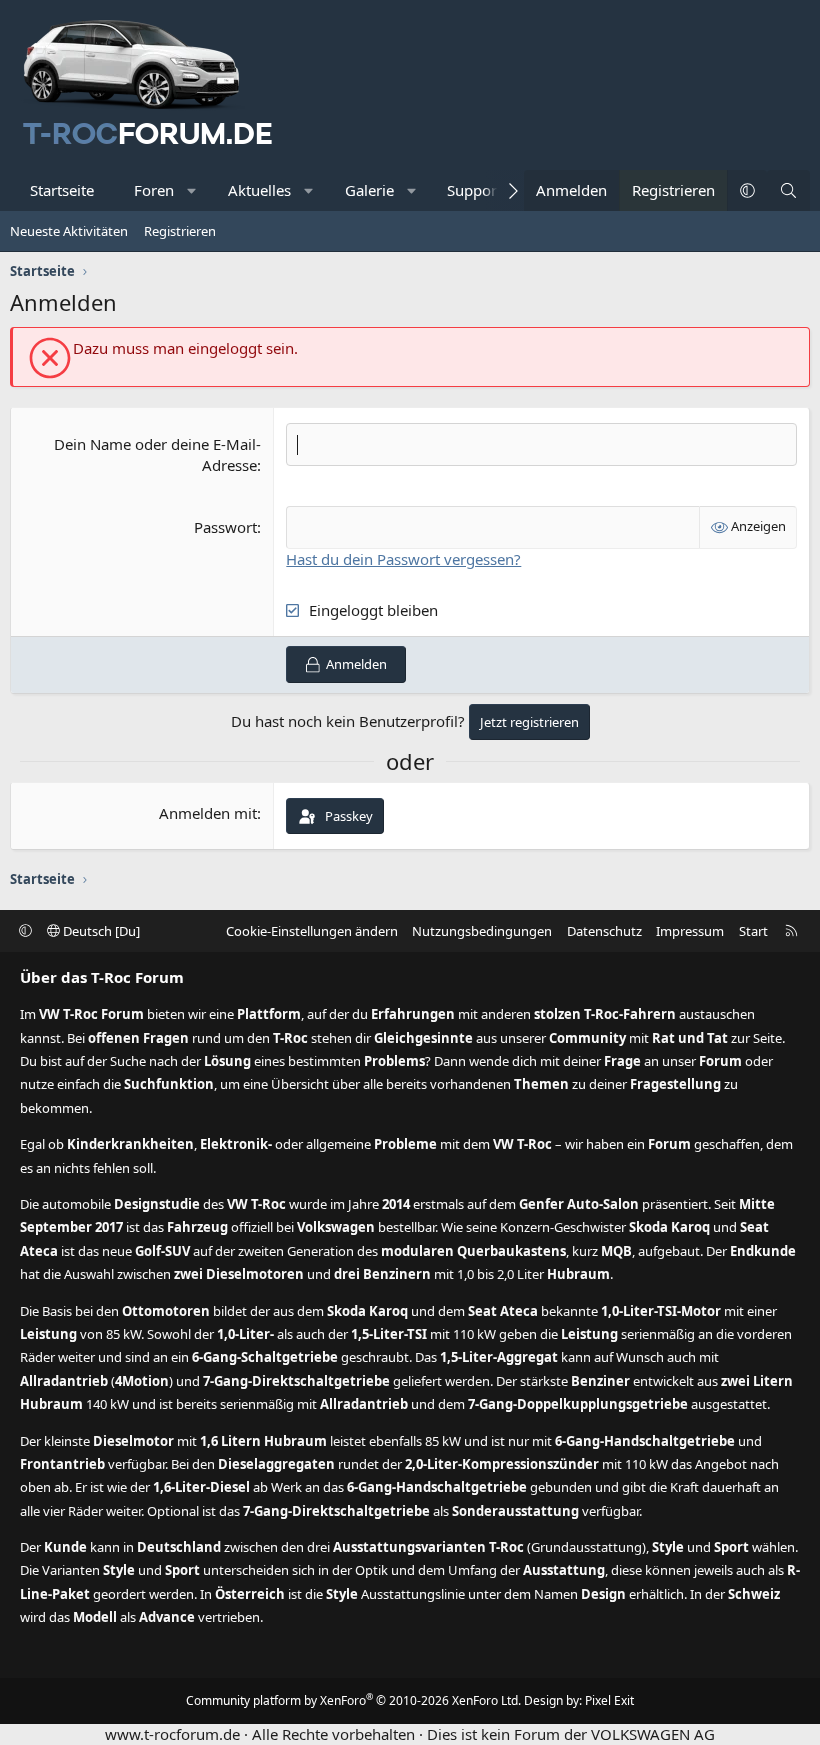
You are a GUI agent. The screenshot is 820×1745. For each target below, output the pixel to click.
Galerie (369, 190)
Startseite (62, 190)
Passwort (225, 527)
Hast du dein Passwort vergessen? (403, 559)
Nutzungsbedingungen (482, 931)
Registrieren (180, 231)
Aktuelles (259, 190)
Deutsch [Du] (100, 931)
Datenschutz (604, 931)
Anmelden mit (208, 813)
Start (753, 931)
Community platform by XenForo (353, 1700)
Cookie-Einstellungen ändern (312, 931)
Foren (154, 190)
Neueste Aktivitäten (69, 231)
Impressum (690, 931)
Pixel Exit (609, 1700)
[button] (192, 190)
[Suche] (788, 190)
